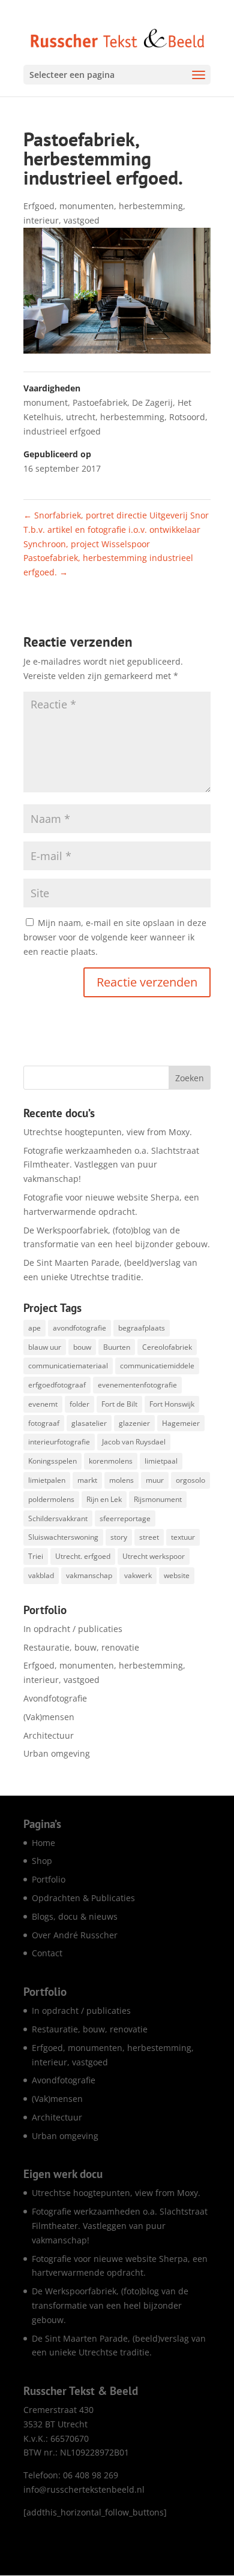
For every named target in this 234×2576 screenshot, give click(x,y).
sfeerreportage (125, 1518)
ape (34, 1328)
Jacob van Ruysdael (134, 1442)
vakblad (41, 1575)
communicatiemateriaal (68, 1366)
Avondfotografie (55, 1698)
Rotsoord (187, 417)
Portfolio (49, 1879)
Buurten (117, 1347)
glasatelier (89, 1423)
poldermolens (51, 1499)
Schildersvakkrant (58, 1518)
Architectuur (49, 1735)
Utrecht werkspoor (154, 1556)
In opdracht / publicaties (73, 1629)
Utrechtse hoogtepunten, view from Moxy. (108, 1132)
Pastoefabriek (100, 402)
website (177, 1575)
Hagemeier (181, 1423)
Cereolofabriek (167, 1347)
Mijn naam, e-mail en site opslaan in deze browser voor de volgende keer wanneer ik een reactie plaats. (115, 937)
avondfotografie (79, 1328)
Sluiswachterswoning (63, 1537)
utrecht (81, 417)
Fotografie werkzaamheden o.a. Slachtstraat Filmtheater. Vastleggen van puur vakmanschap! (111, 1165)
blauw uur (45, 1347)
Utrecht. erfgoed (83, 1556)
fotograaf (44, 1423)
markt (87, 1480)
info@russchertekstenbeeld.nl (84, 2489)
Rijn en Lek (104, 1499)
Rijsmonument (158, 1499)
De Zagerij (152, 402)
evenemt (43, 1404)
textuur (183, 1537)
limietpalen (47, 1480)
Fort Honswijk (172, 1404)
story (119, 1537)
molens (121, 1480)
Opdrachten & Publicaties (83, 1898)
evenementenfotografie (137, 1385)
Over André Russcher (75, 1935)
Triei (36, 1556)
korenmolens (111, 1461)
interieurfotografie (59, 1442)
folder (79, 1404)
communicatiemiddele (157, 1366)
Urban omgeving (57, 1753)
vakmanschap (89, 1575)
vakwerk (138, 1575)
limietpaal (161, 1461)
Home (43, 1843)
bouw (82, 1347)
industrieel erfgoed (62, 431)
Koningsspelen (52, 1461)
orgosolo (190, 1480)
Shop (42, 1861)
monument (46, 402)
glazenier (134, 1423)
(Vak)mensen (49, 1717)
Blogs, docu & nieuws (75, 1916)
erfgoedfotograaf (57, 1385)
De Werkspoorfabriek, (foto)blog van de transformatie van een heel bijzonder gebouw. (110, 2305)
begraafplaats (142, 1328)
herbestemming (132, 417)
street (149, 1537)
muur (155, 1480)
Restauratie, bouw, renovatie (81, 1647)
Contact (47, 1953)
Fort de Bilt (119, 1404)
